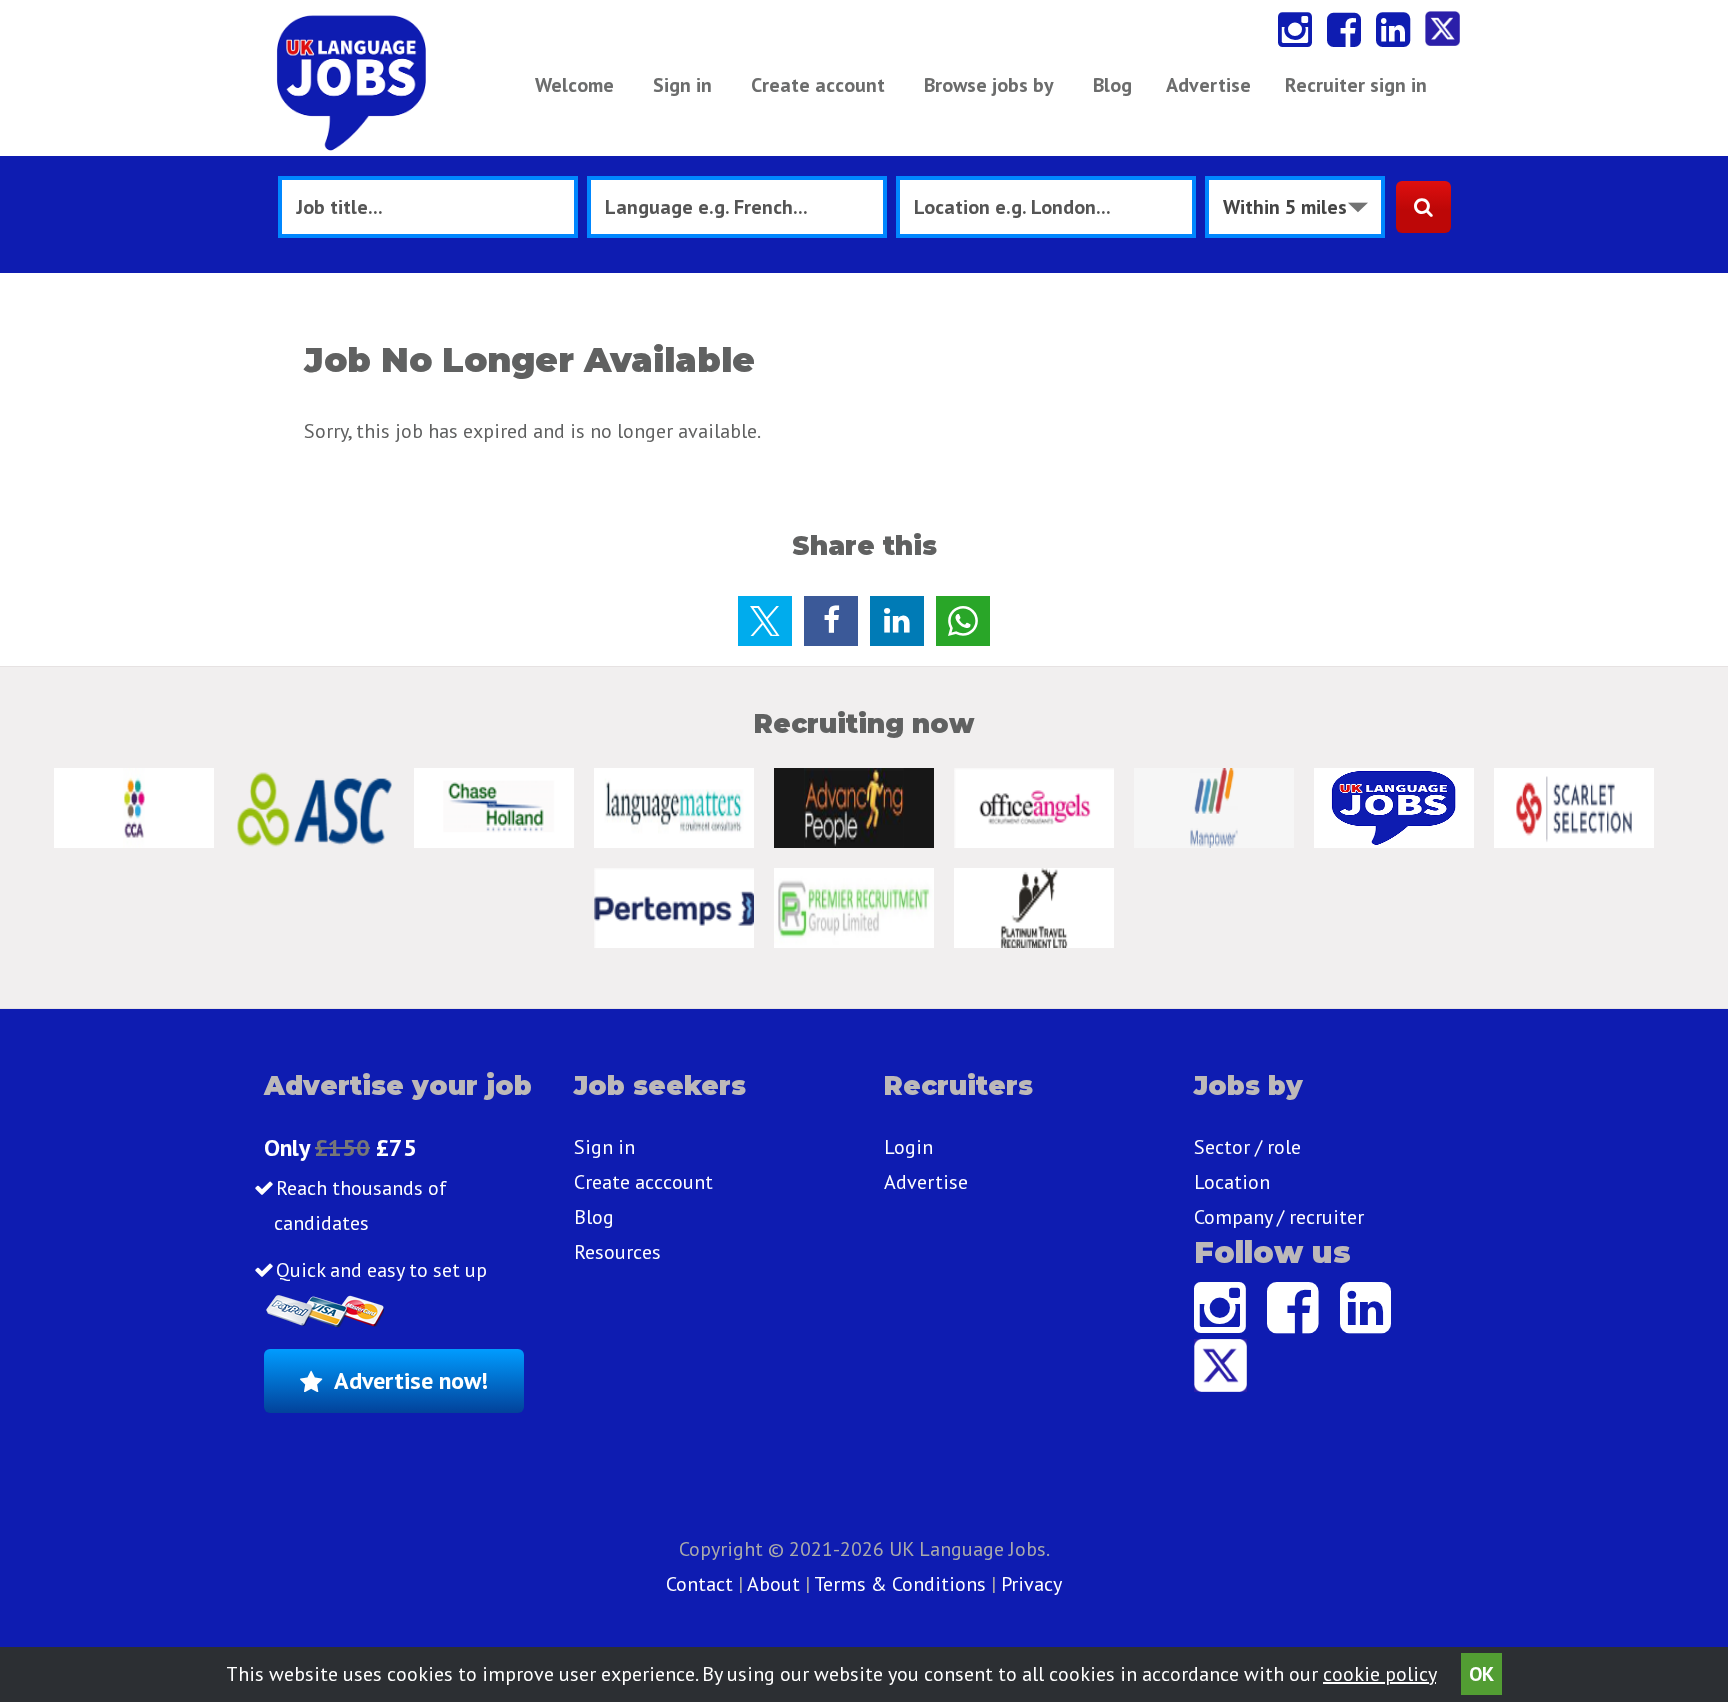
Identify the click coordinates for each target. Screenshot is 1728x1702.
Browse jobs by (989, 85)
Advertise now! (411, 1380)
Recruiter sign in (1356, 85)
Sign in (682, 85)
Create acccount (643, 1182)
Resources (617, 1252)
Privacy (1031, 1584)
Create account (818, 85)
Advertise (1208, 85)
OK (1481, 1674)
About (773, 1584)
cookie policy (1379, 1674)
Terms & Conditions (900, 1584)
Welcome (574, 85)
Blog (1112, 85)
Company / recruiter (1279, 1217)
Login (908, 1147)
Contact (702, 1584)
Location (1232, 1182)
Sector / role (1247, 1147)
